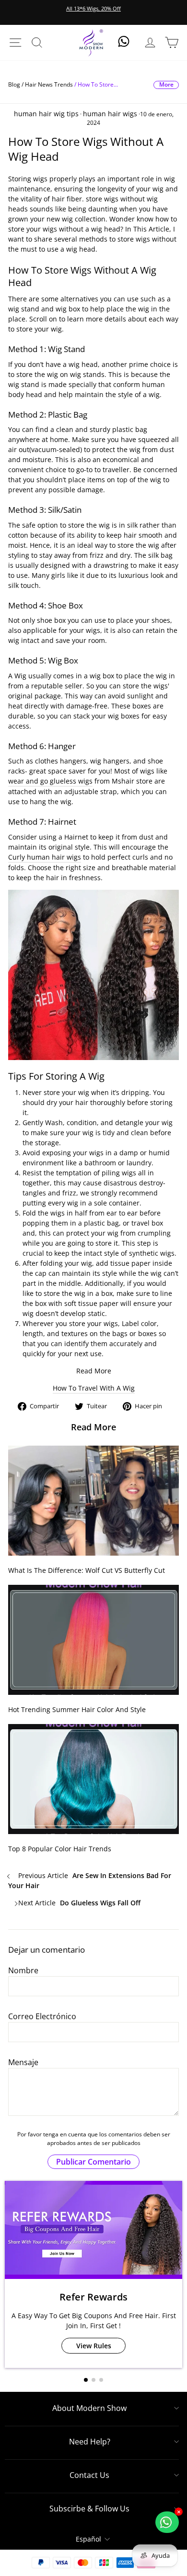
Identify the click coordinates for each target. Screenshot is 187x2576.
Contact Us (89, 2475)
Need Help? (90, 2442)
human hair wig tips (46, 114)
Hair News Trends (49, 84)
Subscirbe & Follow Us (89, 2509)
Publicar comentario (93, 2162)
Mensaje (23, 2062)
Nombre (23, 1970)
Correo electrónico (42, 2016)
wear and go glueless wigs (50, 781)
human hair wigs (110, 114)
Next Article (78, 1903)
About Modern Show (89, 2408)
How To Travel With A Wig (94, 1388)
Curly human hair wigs (45, 857)
